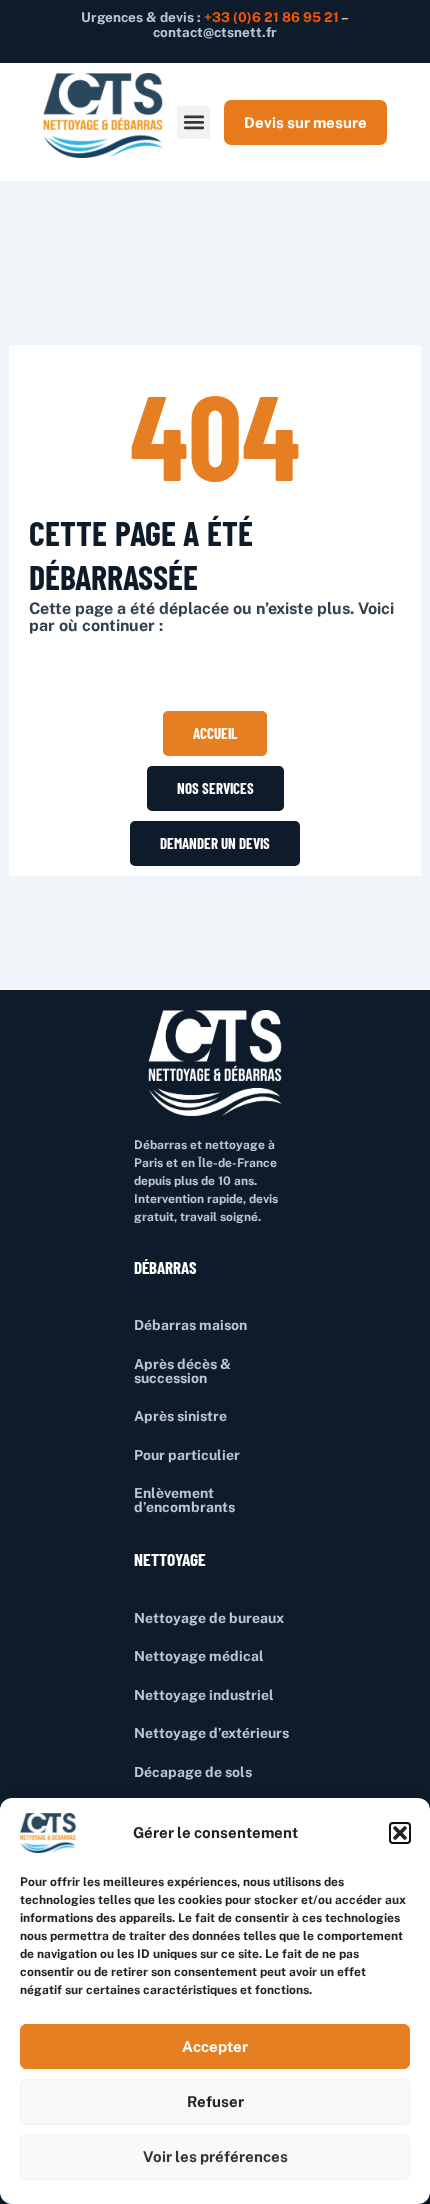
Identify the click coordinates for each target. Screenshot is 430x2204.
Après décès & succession (182, 1371)
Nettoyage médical (199, 1656)
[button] (400, 1833)
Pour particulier (187, 1455)
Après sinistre (180, 1416)
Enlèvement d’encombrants (184, 1500)
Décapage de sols (193, 1772)
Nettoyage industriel (204, 1695)
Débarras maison (190, 1325)
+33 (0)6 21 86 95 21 (271, 17)
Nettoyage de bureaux (209, 1618)
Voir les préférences (215, 2156)
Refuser (215, 2101)
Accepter (215, 2046)
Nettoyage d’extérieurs (211, 1733)
